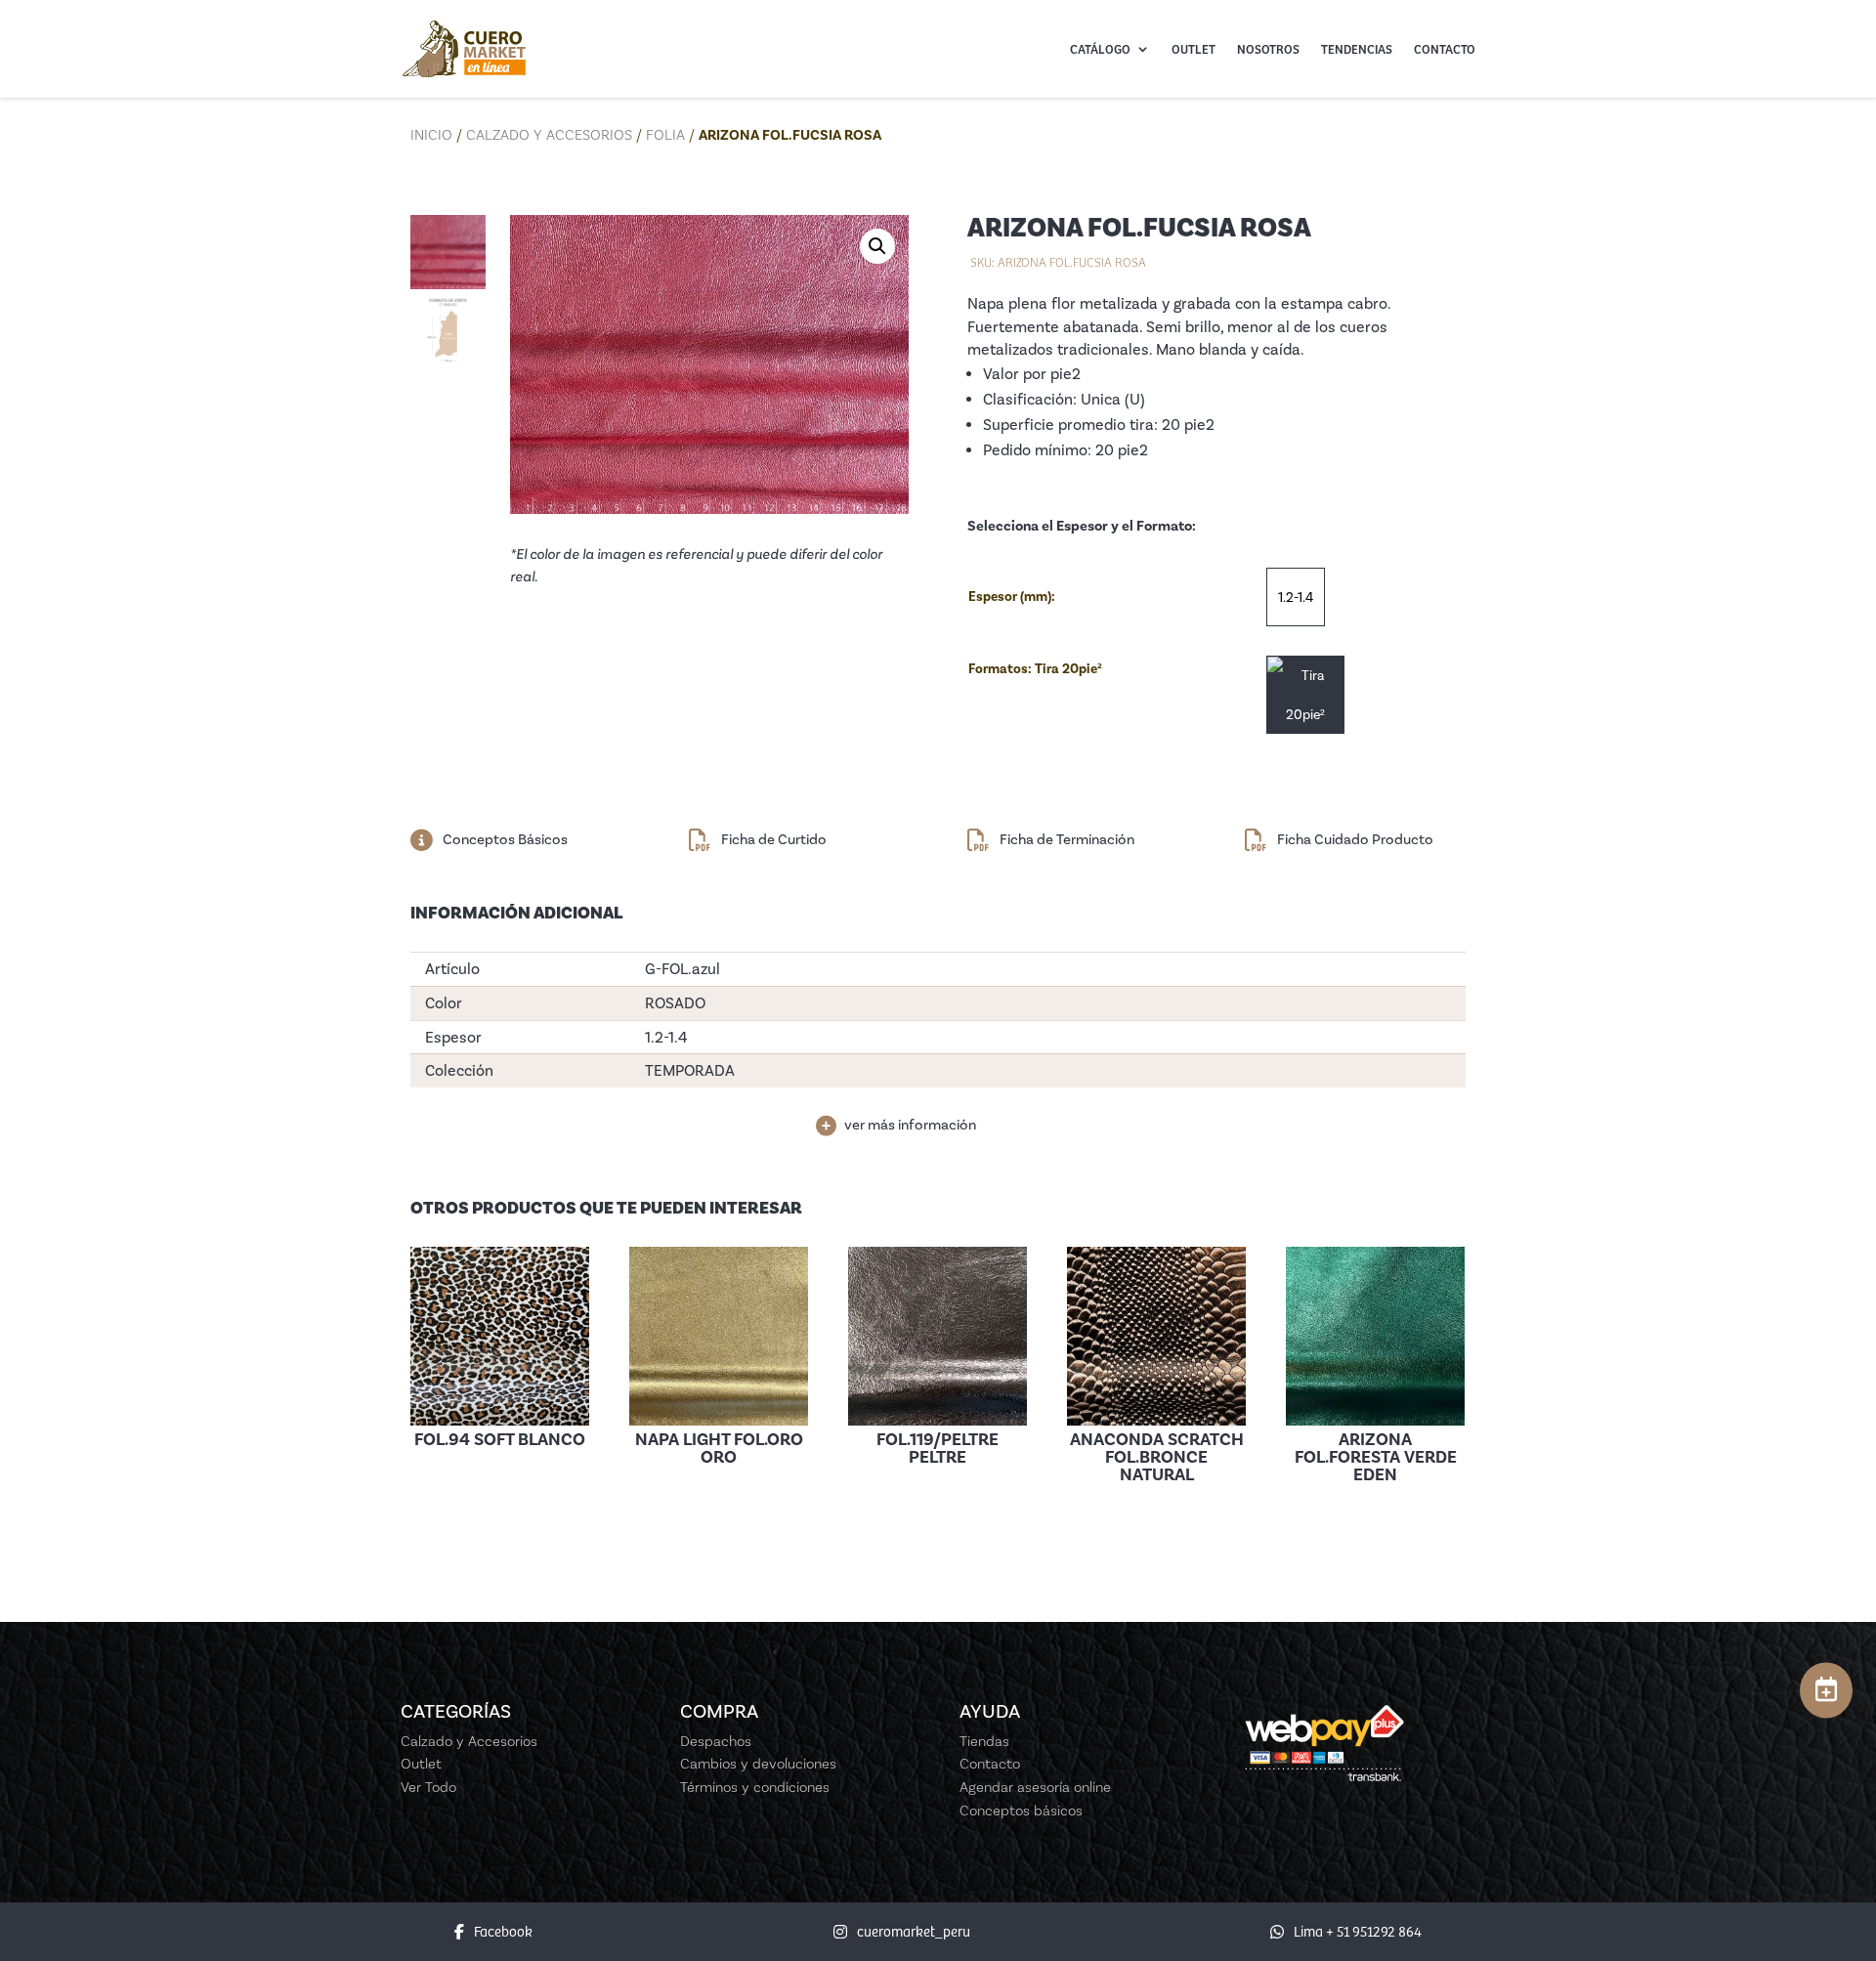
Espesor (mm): (1012, 597)
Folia (665, 135)
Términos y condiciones (755, 1787)
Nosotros (1268, 49)
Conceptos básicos (1021, 1811)
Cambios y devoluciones (758, 1764)
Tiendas (984, 1741)
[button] (877, 246)
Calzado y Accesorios (549, 135)
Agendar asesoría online (1035, 1787)
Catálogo (1100, 49)
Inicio (431, 135)
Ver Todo (428, 1787)
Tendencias (1357, 49)
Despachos (716, 1741)
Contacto (1445, 49)
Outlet (1194, 49)
